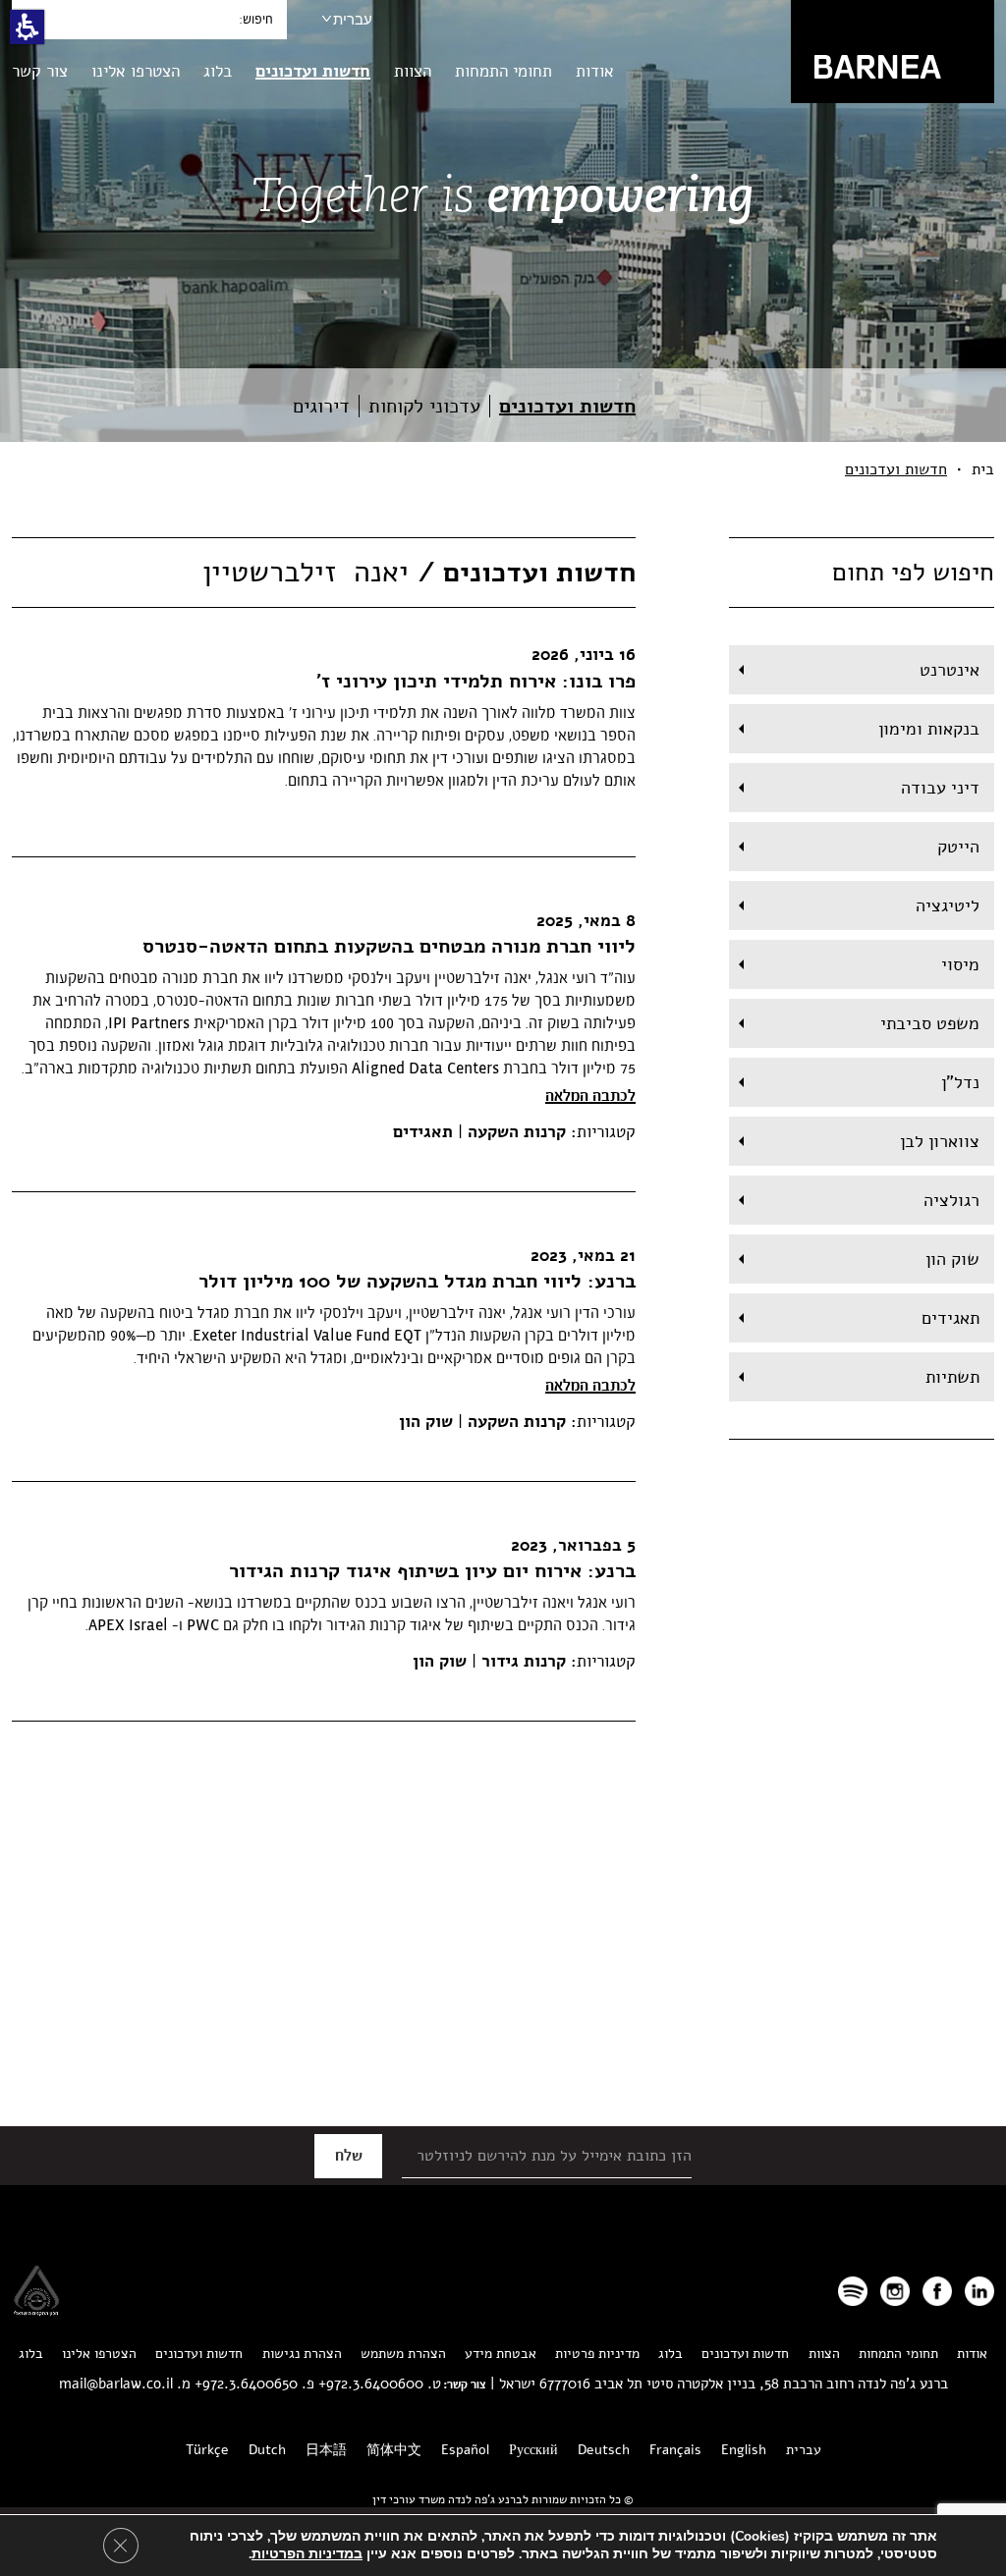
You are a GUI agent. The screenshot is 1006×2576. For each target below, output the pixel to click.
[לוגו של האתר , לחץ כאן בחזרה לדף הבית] (893, 51)
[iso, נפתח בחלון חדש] (36, 2310)
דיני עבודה (940, 788)
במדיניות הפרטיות (307, 2554)
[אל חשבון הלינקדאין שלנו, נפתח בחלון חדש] (979, 2291)
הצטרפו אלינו (136, 71)
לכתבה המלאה (590, 1096)
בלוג (218, 71)
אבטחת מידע (501, 2354)
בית (983, 469)
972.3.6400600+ (371, 2384)
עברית (353, 19)
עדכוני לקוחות (424, 406)
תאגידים (950, 1318)
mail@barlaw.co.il (116, 2384)
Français (675, 2450)
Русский (533, 2450)
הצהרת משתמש (403, 2354)
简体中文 (394, 2450)
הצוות (413, 71)
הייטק (958, 847)
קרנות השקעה (514, 1132)
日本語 (326, 2450)
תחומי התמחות (503, 71)
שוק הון (952, 1259)
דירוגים (321, 406)
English (744, 2450)
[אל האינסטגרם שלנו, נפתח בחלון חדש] (895, 2291)
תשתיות (952, 1377)
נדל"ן (960, 1082)
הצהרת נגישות (302, 2354)
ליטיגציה (948, 905)
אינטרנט (950, 670)
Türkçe (207, 2450)
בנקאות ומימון (929, 729)
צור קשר (40, 71)
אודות (595, 71)
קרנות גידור (521, 1661)
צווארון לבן (940, 1141)
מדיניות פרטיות (597, 2354)
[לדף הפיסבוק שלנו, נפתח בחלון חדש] (937, 2291)
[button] (27, 27)
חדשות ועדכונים (313, 71)
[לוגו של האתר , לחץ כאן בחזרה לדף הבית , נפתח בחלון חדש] (853, 2291)
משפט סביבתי (930, 1023)
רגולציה (951, 1200)
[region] (503, 469)
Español (465, 2450)
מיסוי (960, 964)
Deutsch (604, 2450)
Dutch (267, 2450)
